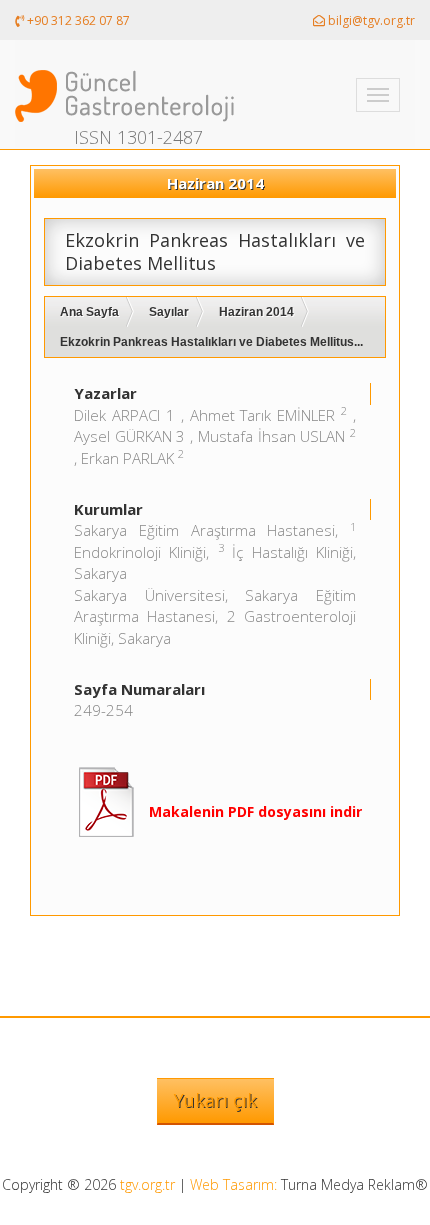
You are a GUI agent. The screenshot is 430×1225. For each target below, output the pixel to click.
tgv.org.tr (147, 1184)
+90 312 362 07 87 (77, 20)
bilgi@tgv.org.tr (370, 20)
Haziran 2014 (256, 312)
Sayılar (169, 312)
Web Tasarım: (233, 1184)
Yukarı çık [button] (215, 1100)
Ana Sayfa (89, 312)
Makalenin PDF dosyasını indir (255, 811)
